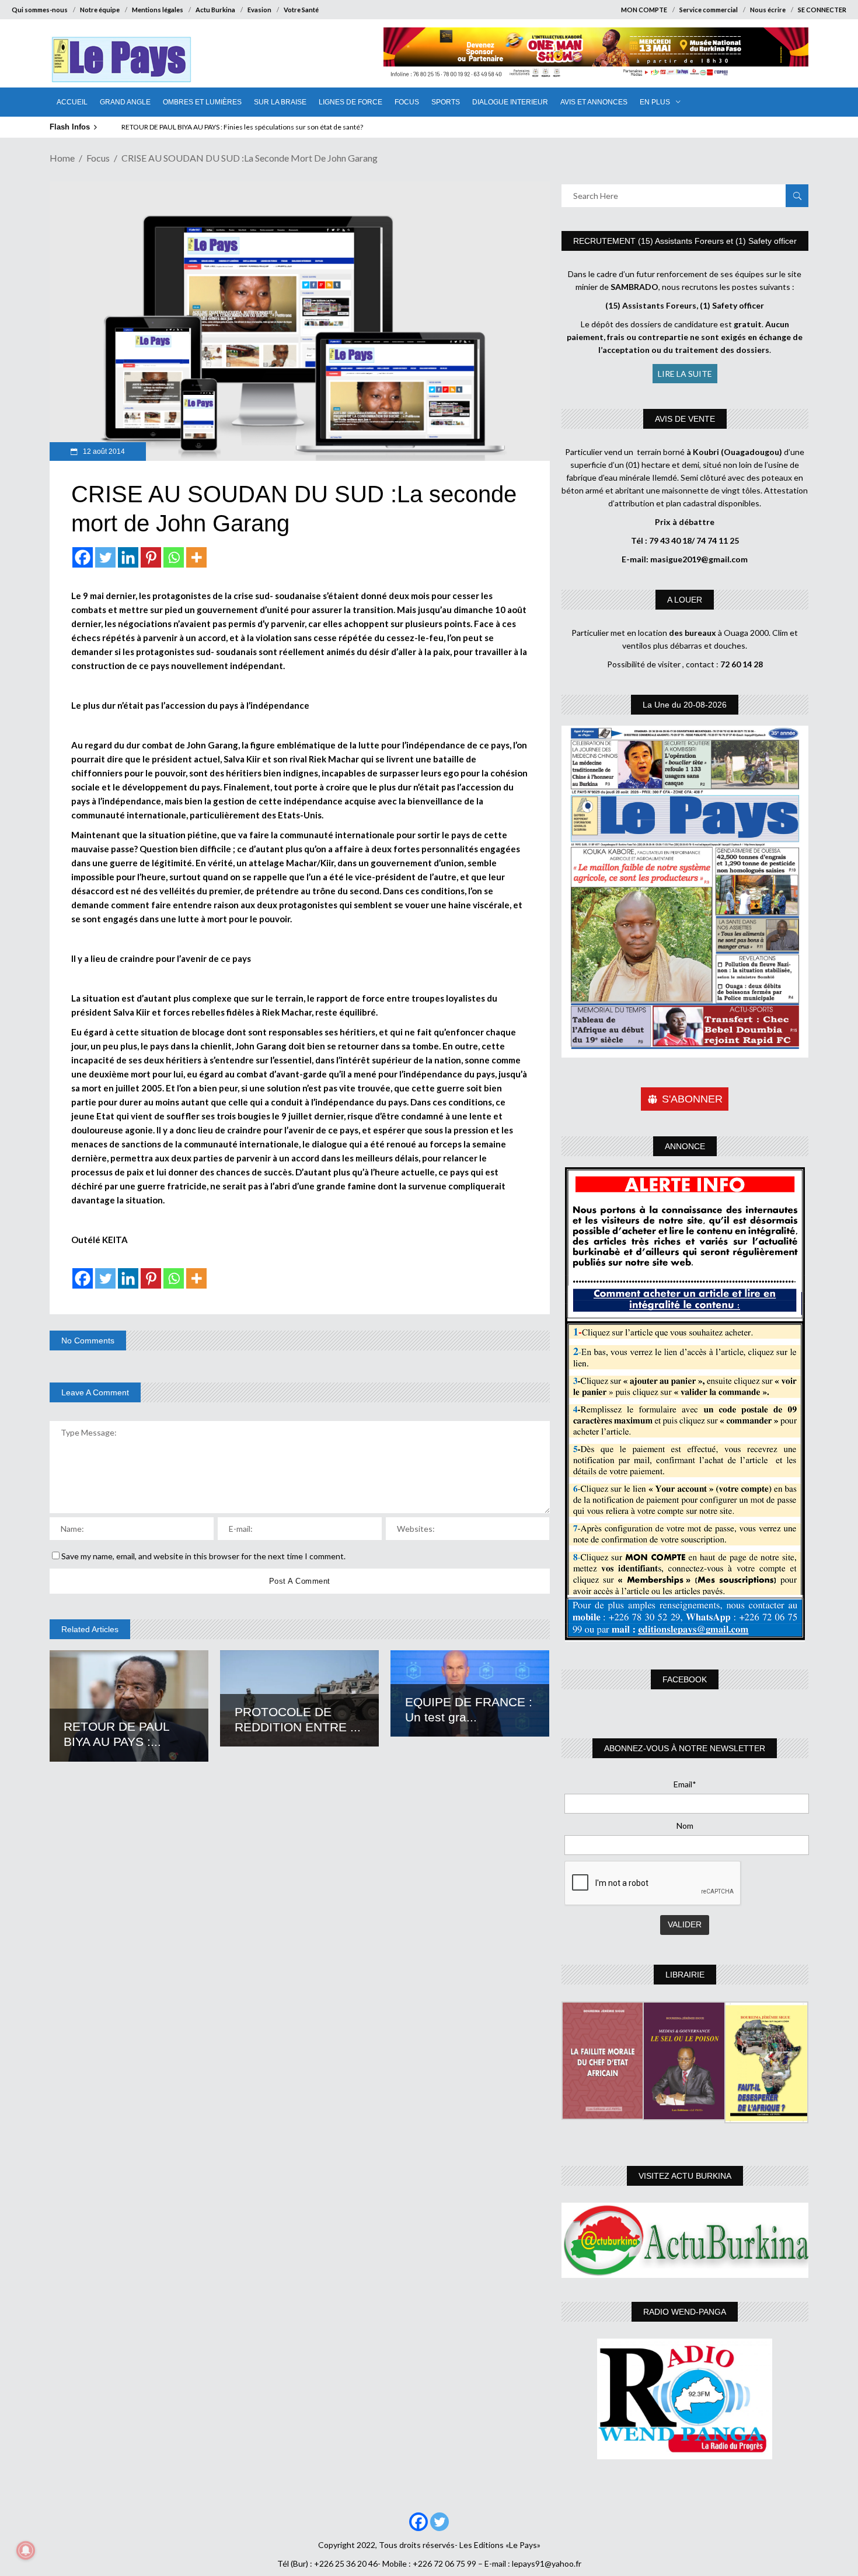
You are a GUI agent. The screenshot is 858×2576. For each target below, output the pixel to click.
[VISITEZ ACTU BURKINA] (685, 2240)
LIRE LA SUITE (685, 374)
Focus (98, 158)
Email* (685, 1784)
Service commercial (709, 10)
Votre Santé (301, 10)
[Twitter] (105, 557)
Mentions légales (158, 10)
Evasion (259, 10)
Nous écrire (768, 10)
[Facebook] (83, 557)
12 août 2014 (103, 452)
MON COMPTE (644, 10)
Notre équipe (100, 10)
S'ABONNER (692, 1099)
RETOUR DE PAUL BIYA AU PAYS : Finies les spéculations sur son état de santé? (242, 127)
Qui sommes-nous (40, 10)
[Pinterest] (151, 557)
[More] (196, 557)
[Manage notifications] (26, 2550)
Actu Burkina (215, 10)
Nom (685, 1826)
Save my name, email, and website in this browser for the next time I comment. (203, 1556)
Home (62, 158)
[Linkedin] (128, 557)
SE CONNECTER (822, 10)
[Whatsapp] (174, 557)
